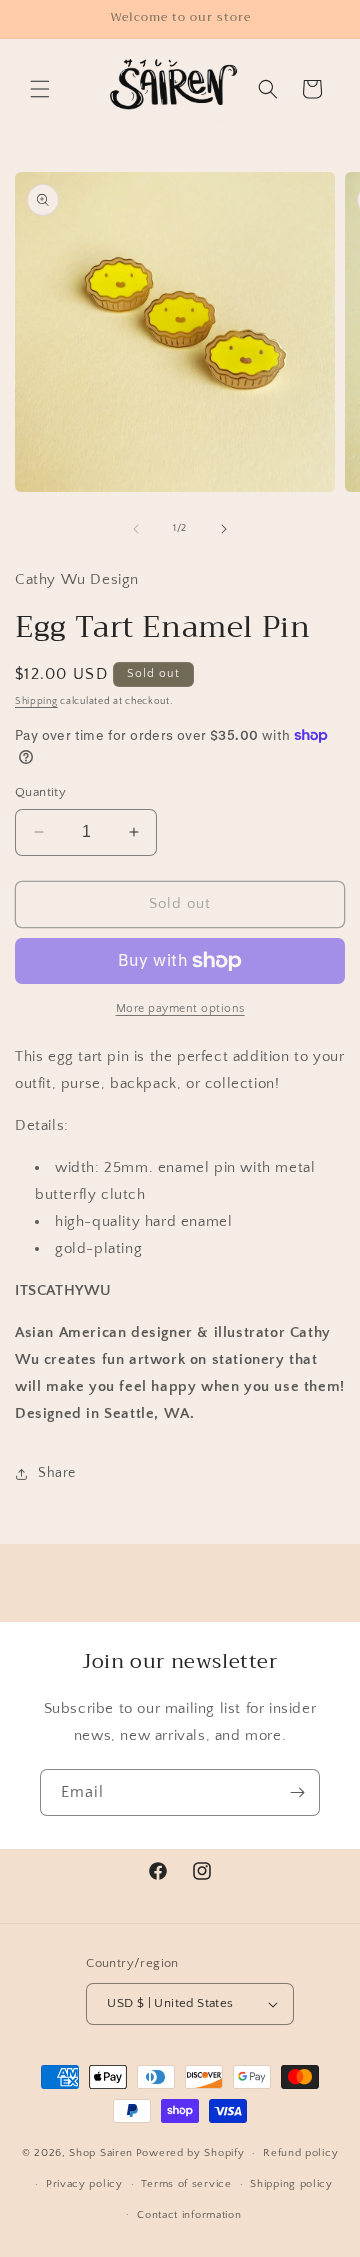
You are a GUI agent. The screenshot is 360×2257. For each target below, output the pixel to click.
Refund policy (300, 2153)
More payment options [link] (180, 1008)
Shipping (36, 701)
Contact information (189, 2215)
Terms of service (186, 2184)
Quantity (40, 792)
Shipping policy (291, 2184)
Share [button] (57, 1473)
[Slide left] (136, 529)
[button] (40, 89)
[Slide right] (224, 529)
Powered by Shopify (190, 2153)
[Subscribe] (297, 1792)
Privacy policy (84, 2184)
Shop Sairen (101, 2153)
